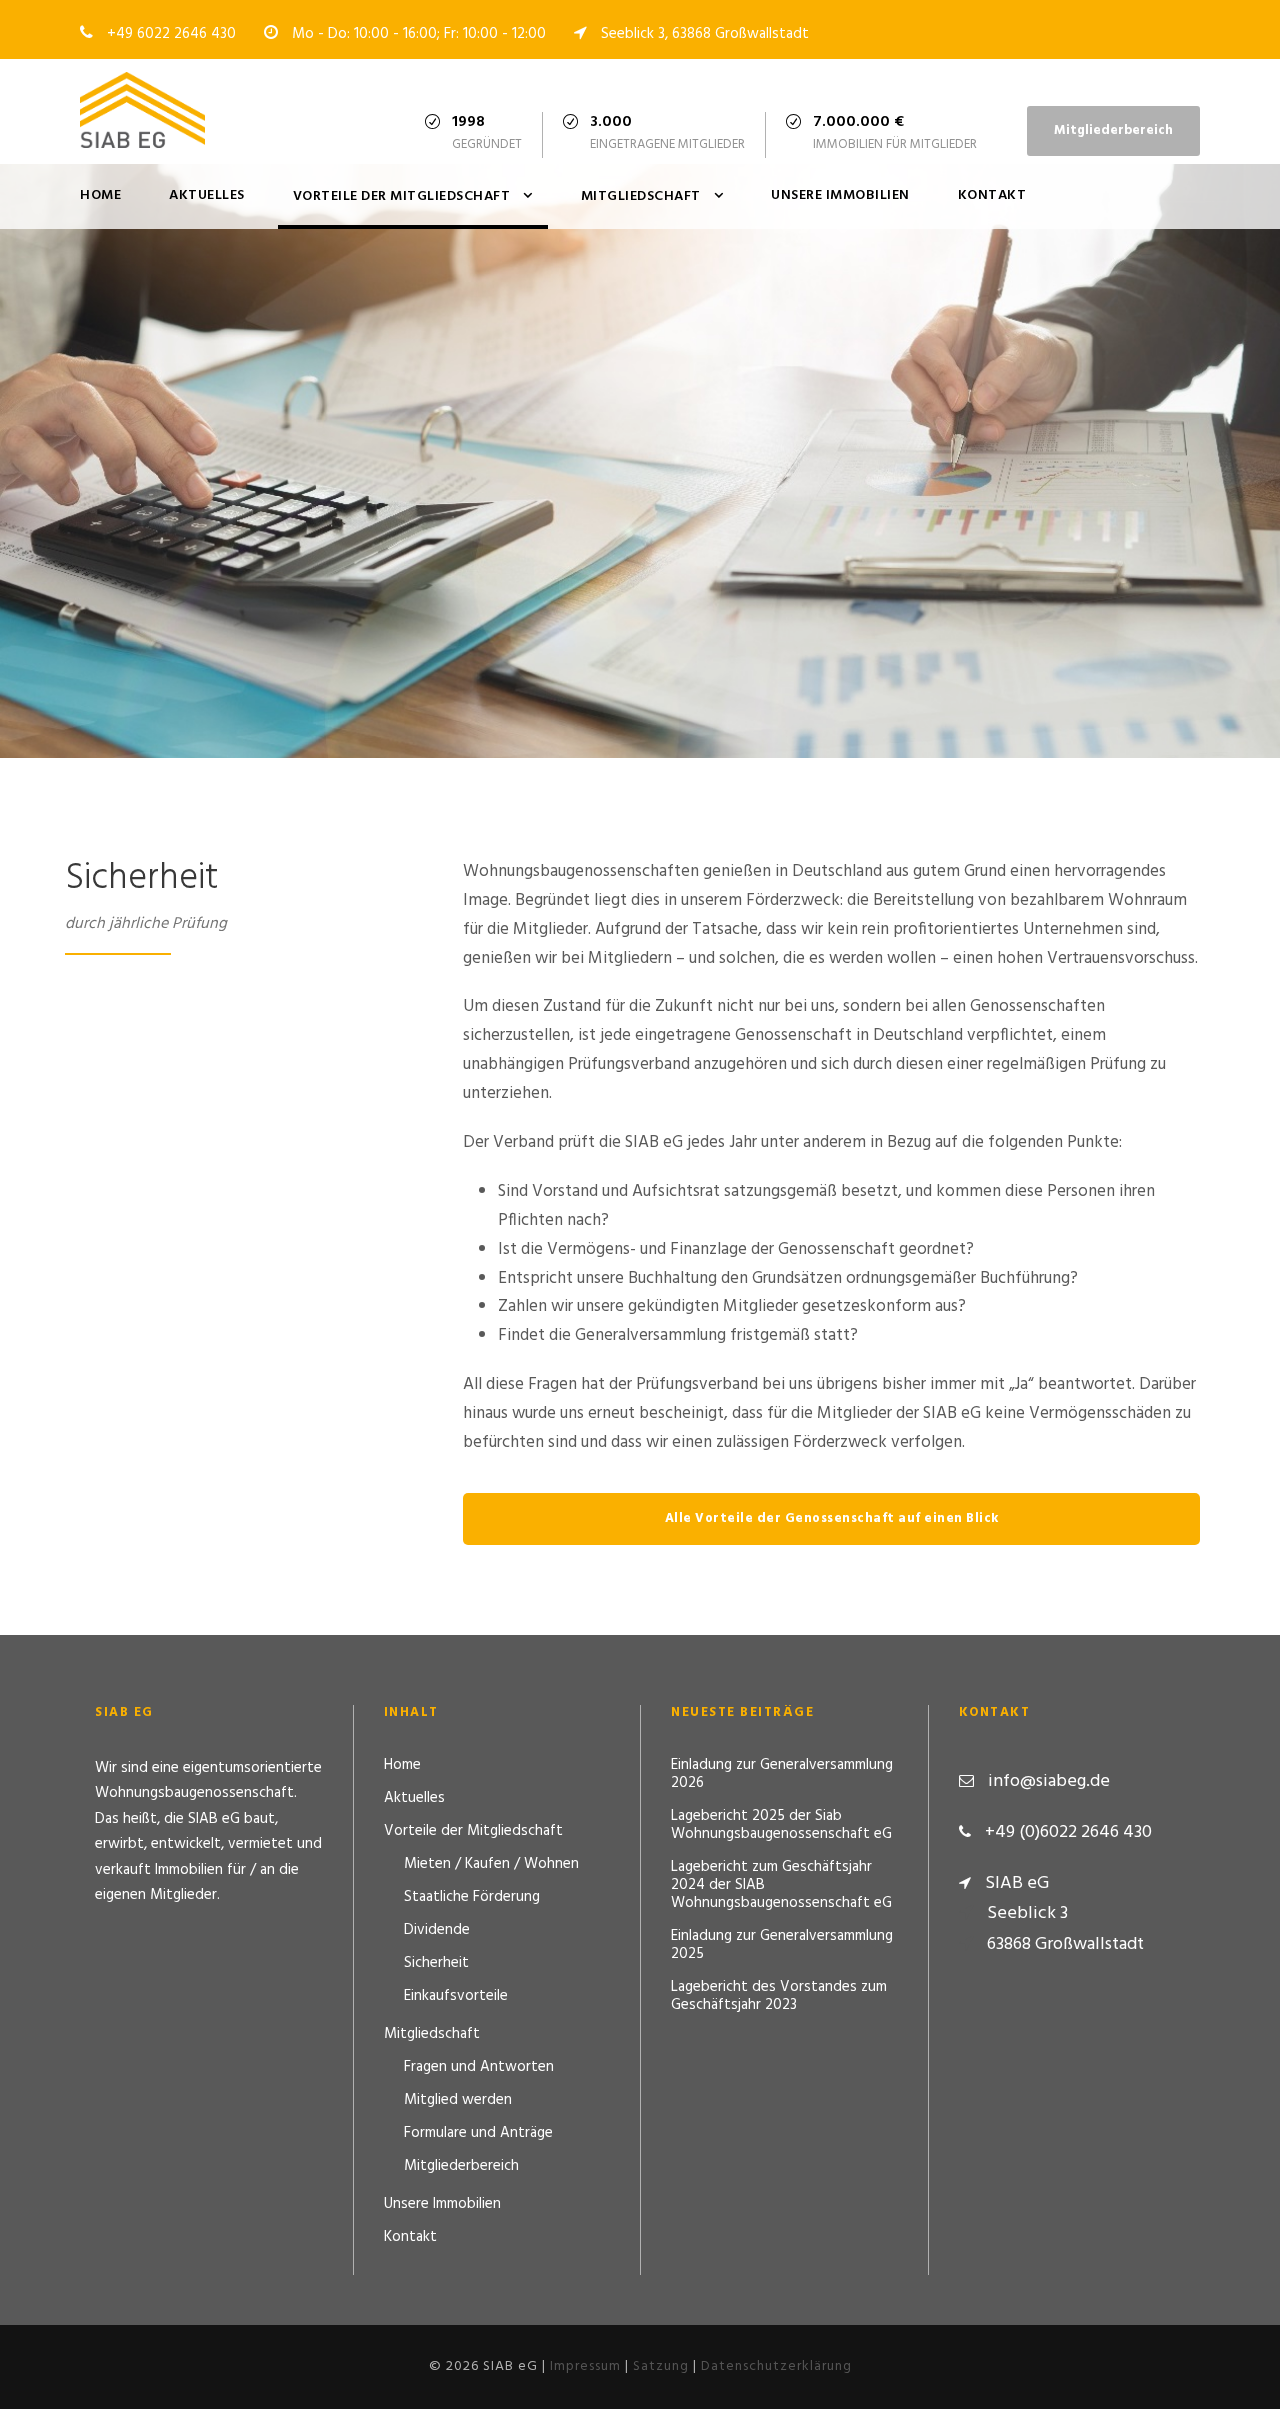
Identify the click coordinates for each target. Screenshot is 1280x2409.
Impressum (585, 2366)
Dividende (437, 1930)
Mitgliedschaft (641, 196)
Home (100, 195)
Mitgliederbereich (1113, 130)
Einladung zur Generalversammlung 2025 (782, 1945)
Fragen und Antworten (479, 2067)
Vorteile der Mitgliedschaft (402, 196)
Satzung (661, 2366)
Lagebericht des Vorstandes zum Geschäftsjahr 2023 (779, 1996)
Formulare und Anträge (478, 2133)
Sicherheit (436, 1963)
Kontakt (992, 195)
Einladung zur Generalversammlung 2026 (782, 1774)
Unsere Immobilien (840, 195)
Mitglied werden (458, 2100)
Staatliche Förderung (472, 1897)
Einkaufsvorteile (456, 1996)
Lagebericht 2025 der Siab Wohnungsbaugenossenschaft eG (781, 1825)
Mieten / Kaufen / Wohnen (491, 1864)
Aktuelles (207, 195)
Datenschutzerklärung (776, 2366)
